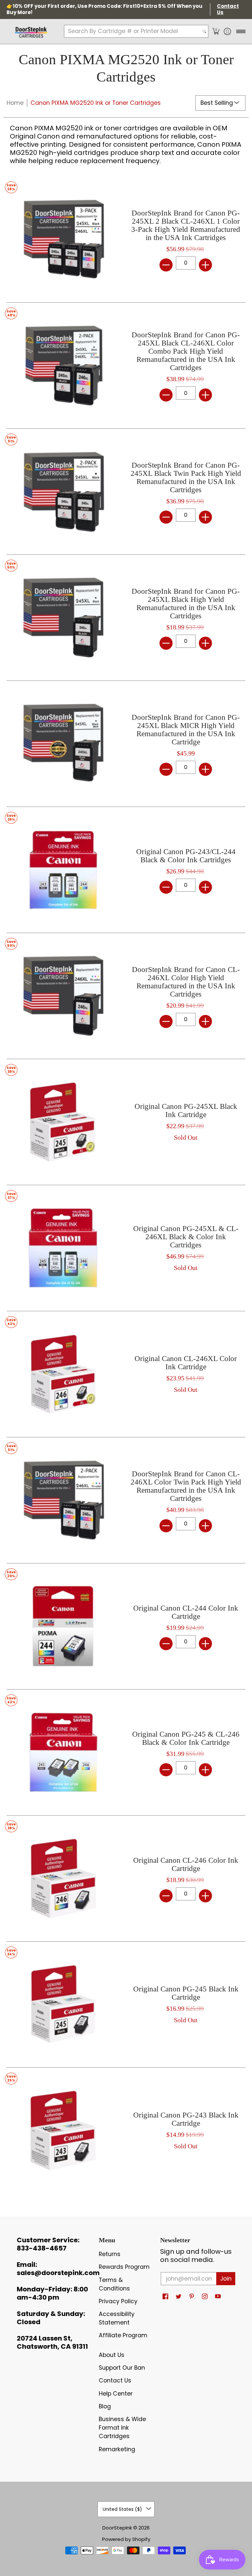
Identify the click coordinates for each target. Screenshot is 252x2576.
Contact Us (115, 2380)
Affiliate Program (123, 2335)
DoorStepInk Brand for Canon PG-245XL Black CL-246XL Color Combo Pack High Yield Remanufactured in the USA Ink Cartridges (186, 351)
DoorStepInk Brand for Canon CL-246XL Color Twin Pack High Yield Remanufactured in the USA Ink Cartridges (186, 1486)
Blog (105, 2406)
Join (226, 2279)
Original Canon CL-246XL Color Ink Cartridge (186, 1363)
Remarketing (117, 2449)
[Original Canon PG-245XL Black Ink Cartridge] (63, 1122)
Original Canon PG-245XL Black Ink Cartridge (186, 1111)
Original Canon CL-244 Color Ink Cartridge (186, 1612)
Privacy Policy (118, 2301)
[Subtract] (166, 265)
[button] (216, 31)
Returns (110, 2254)
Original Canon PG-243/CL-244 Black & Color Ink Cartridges (186, 856)
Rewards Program (124, 2267)
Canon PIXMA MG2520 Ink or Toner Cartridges (96, 103)
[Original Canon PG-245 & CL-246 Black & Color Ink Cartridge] (63, 1752)
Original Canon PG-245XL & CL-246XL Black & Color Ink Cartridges (186, 1237)
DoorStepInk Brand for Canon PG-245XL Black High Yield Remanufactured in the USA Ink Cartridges (186, 604)
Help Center (116, 2394)
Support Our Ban (122, 2368)
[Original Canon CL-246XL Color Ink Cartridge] (63, 1374)
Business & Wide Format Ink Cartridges (122, 2428)
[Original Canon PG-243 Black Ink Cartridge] (63, 2131)
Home (15, 103)
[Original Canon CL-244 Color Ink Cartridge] (63, 1626)
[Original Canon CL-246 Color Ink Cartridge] (63, 1878)
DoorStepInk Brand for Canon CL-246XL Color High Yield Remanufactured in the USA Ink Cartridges (186, 982)
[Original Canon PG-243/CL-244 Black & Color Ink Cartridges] (63, 870)
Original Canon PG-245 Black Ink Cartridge (186, 1993)
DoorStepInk (117, 2528)
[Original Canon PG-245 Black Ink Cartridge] (63, 2005)
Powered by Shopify (126, 2539)
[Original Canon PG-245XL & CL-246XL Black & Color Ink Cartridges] (63, 1248)
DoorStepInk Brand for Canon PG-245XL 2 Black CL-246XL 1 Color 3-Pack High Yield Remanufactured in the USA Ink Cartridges (186, 225)
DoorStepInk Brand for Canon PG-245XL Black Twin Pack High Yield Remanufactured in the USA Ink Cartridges (186, 477)
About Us (112, 2355)
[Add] (205, 265)
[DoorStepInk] (31, 31)
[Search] (204, 31)
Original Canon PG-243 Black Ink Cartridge (186, 2119)
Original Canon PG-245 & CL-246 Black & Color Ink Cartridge (186, 1738)
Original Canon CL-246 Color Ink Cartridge (186, 1864)
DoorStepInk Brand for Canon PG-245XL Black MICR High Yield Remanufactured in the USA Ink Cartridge (186, 730)
